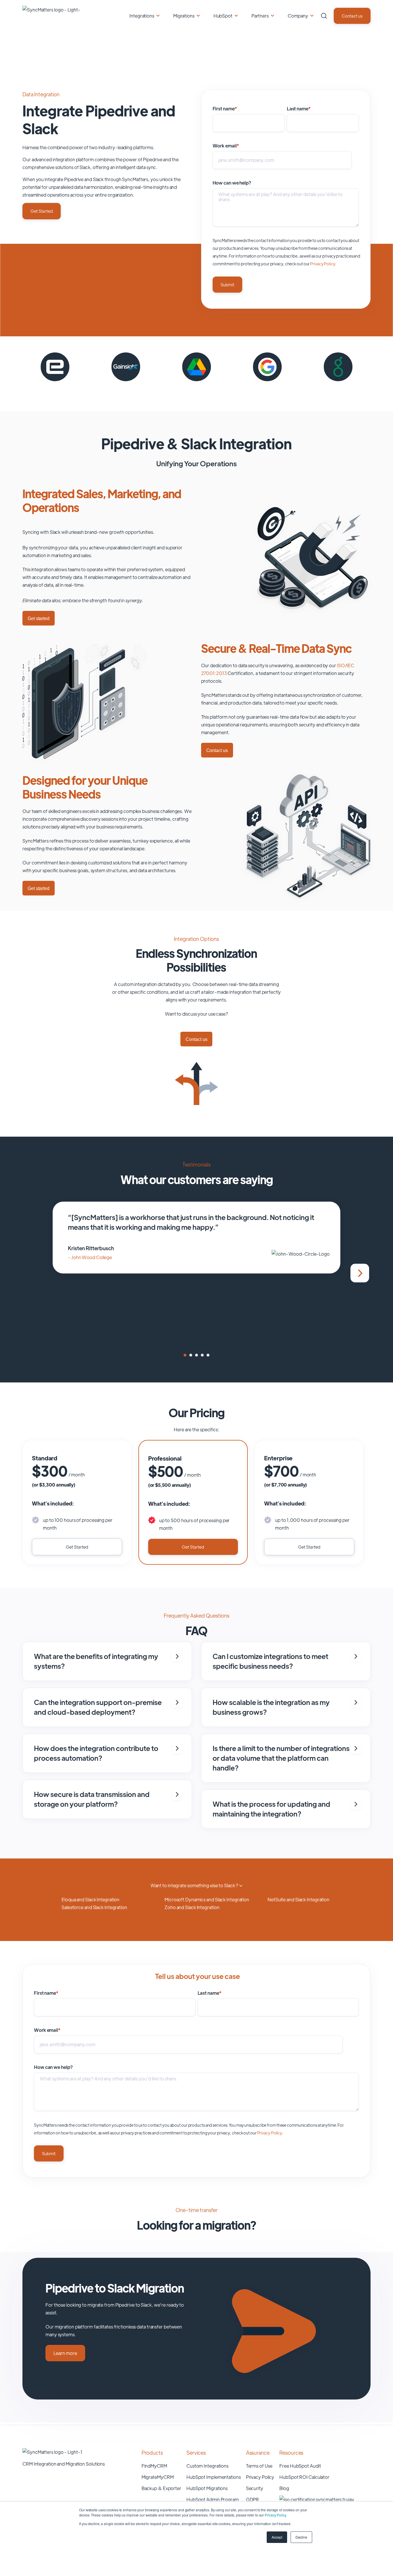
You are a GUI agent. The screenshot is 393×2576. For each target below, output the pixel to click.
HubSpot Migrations (207, 2488)
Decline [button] (301, 2537)
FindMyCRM (154, 2466)
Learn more (65, 2353)
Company (298, 16)
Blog (284, 2488)
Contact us (352, 16)
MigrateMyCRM (158, 2477)
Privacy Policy (275, 2515)
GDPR (253, 2499)
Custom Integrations (207, 2466)
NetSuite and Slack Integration (298, 1899)
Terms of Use (259, 2466)
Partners (260, 16)
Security (255, 2488)
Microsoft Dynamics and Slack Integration (207, 1899)
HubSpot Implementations (214, 2477)
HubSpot (223, 16)
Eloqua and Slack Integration (90, 1899)
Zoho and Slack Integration (192, 1907)
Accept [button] (277, 2537)
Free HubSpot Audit (300, 2466)
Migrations (184, 16)
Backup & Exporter (161, 2488)
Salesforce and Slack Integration (94, 1907)
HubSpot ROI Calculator (304, 2477)
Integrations (142, 16)
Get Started (42, 211)
